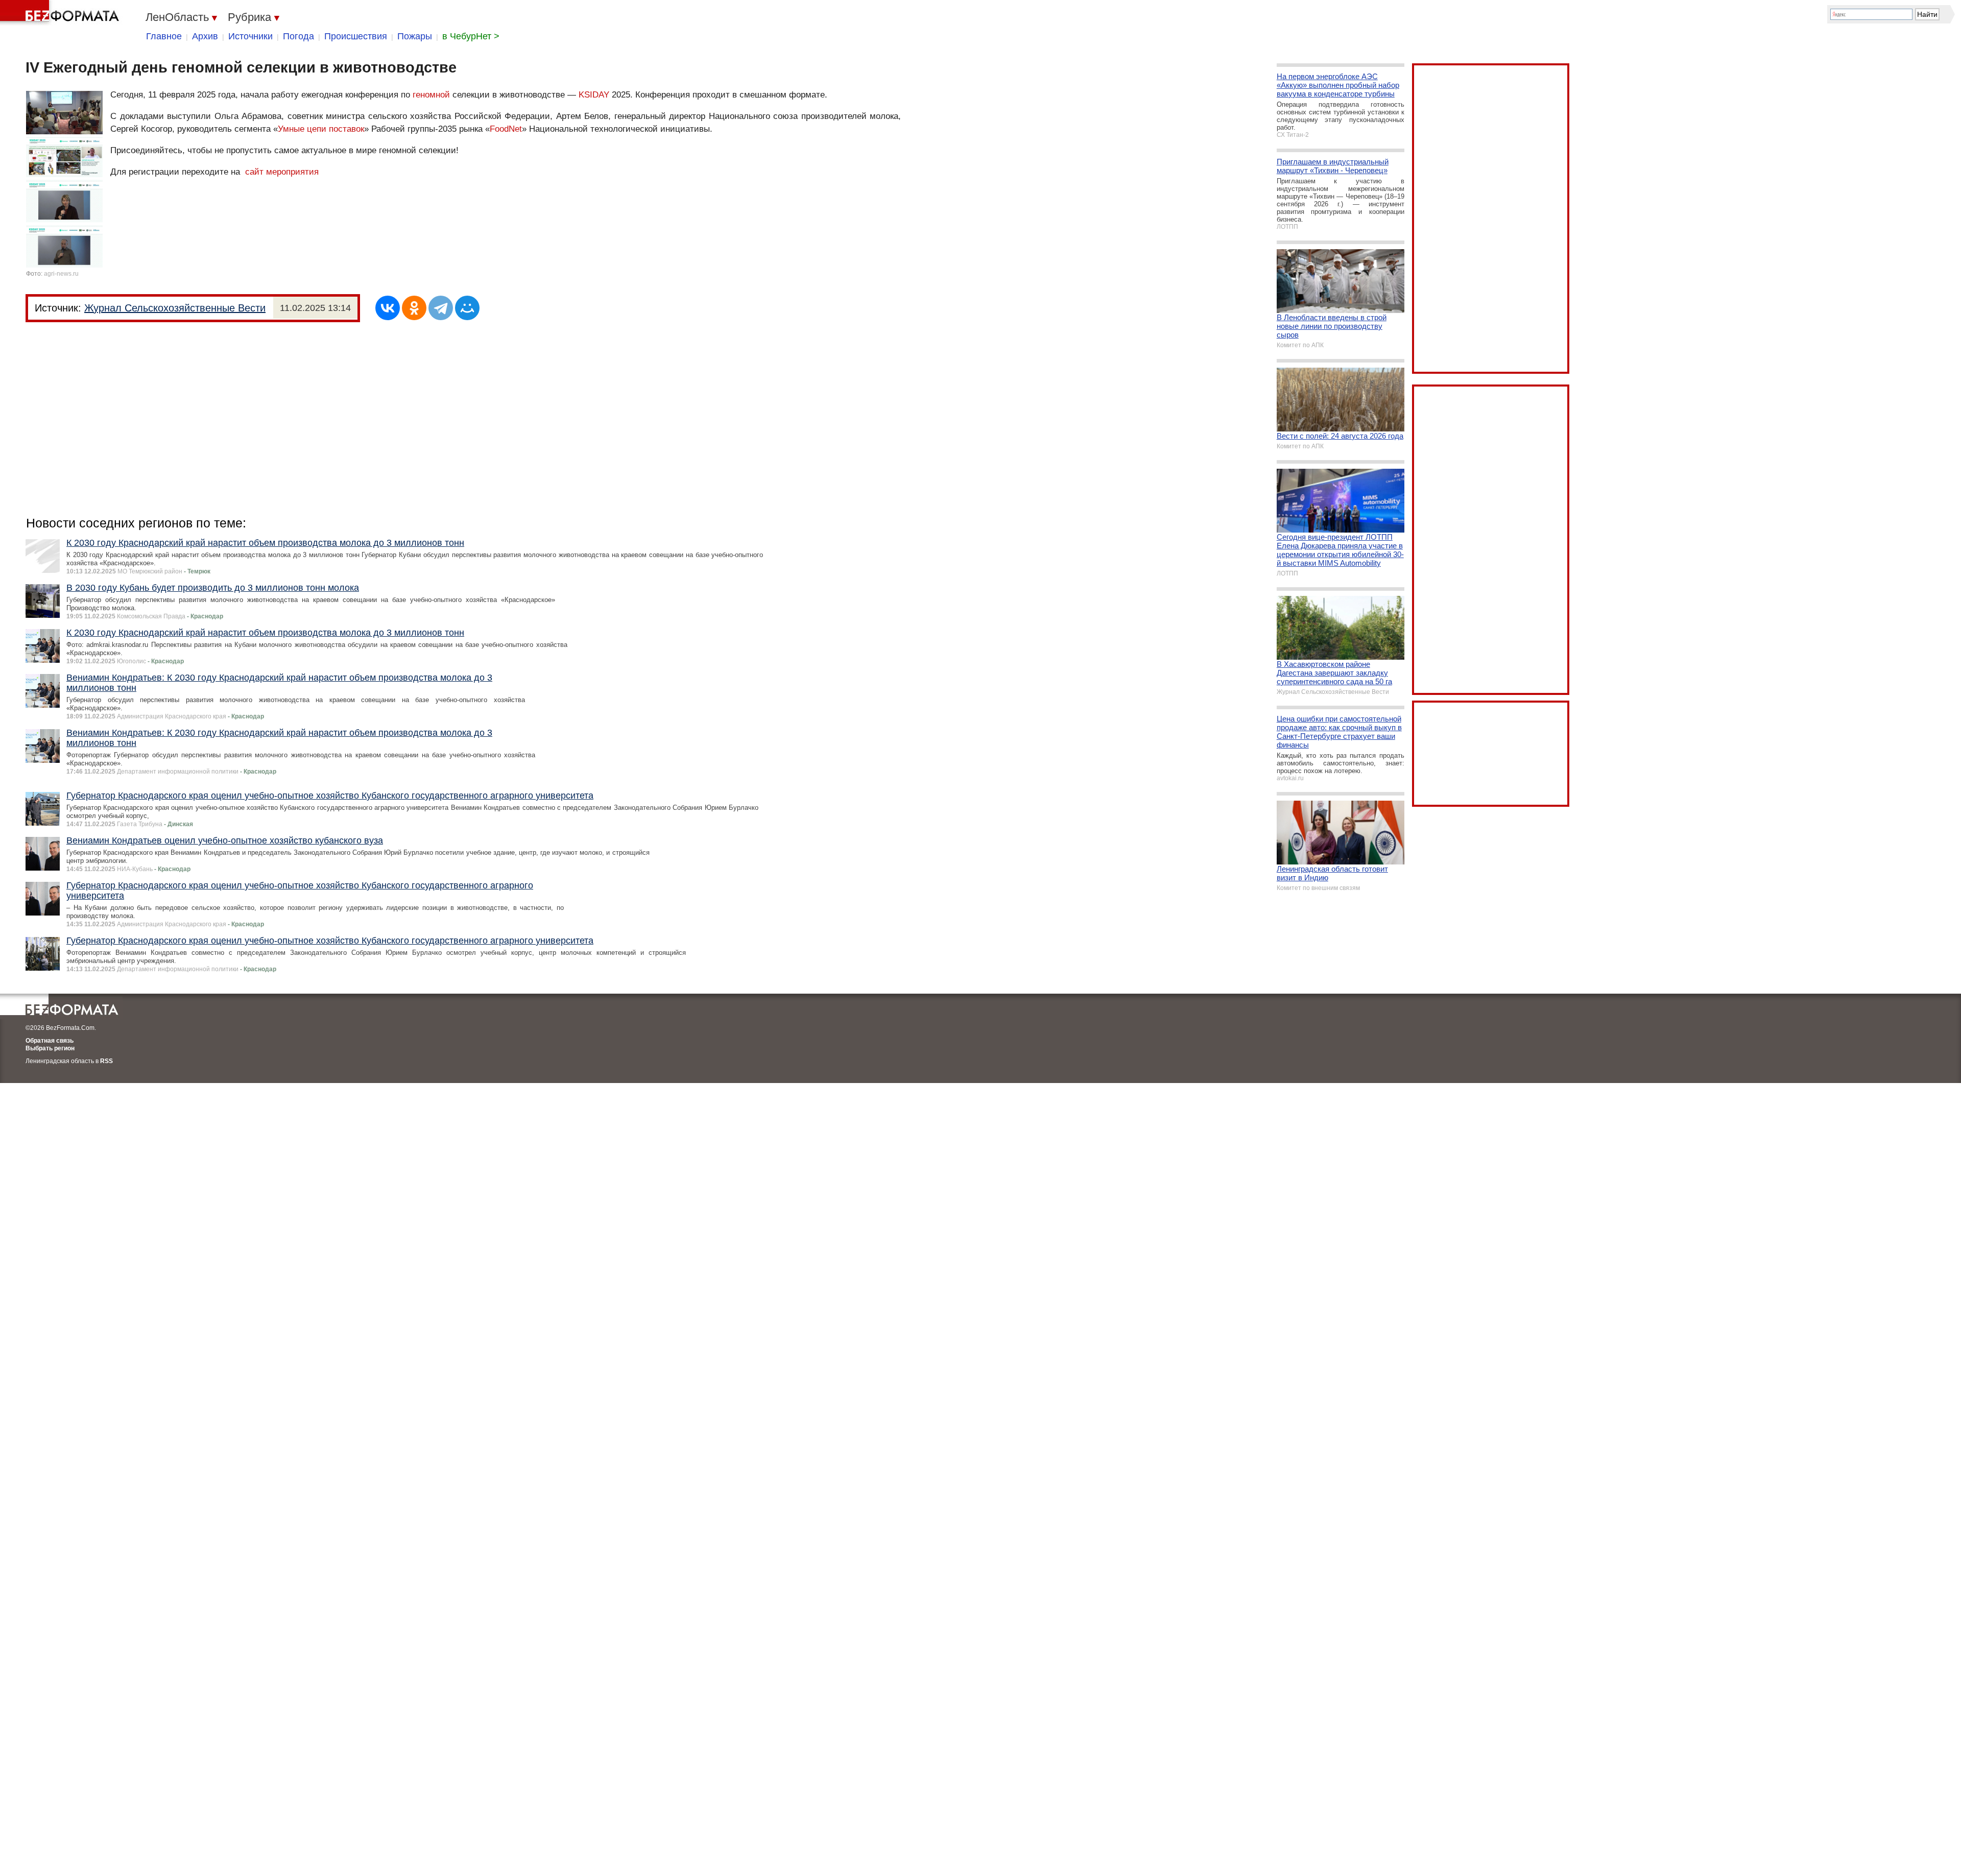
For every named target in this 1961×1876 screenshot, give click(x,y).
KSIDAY (594, 95)
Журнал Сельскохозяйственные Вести (175, 308)
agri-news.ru (61, 274)
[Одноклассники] (414, 308)
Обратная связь (50, 1041)
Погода (298, 36)
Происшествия (356, 36)
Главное (164, 36)
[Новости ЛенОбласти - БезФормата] (61, 13)
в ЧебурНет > (471, 36)
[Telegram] (441, 308)
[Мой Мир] (467, 308)
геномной (431, 95)
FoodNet (506, 129)
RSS (106, 1061)
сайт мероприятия (282, 172)
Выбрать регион (50, 1048)
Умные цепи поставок (321, 129)
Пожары (415, 36)
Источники (250, 36)
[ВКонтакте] (388, 308)
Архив (205, 36)
